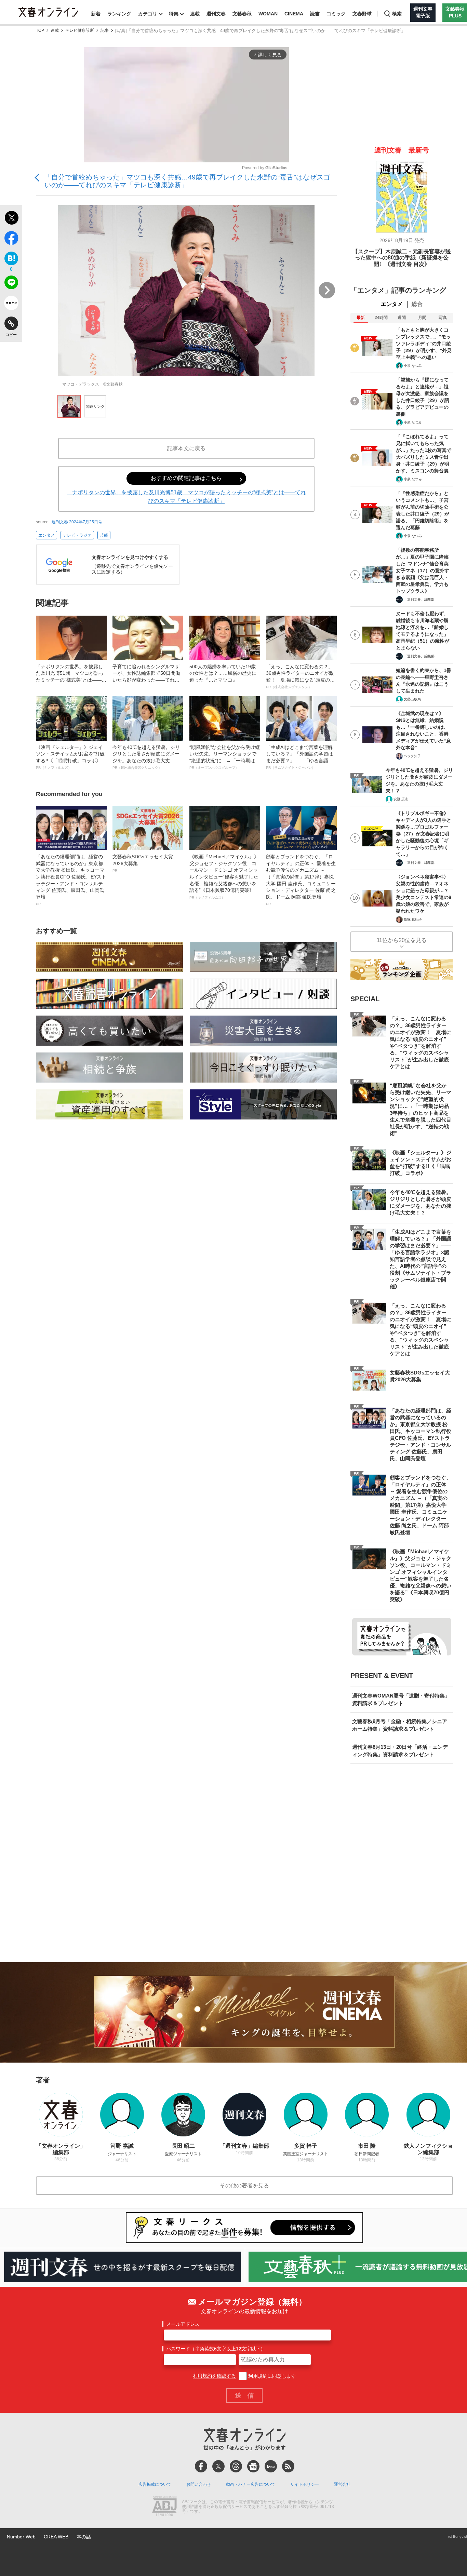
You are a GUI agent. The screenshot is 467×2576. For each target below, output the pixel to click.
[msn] (271, 2466)
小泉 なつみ (413, 366)
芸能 (104, 535)
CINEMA (294, 14)
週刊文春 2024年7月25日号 (77, 522)
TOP (40, 31)
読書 (315, 14)
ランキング (119, 14)
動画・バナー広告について (251, 2484)
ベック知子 (412, 756)
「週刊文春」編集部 (419, 599)
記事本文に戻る (186, 448)
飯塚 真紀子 (413, 919)
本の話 (84, 2537)
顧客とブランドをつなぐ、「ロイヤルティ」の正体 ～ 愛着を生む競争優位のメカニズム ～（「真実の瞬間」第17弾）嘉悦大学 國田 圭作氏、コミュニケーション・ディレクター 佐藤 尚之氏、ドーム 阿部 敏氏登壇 (301, 880)
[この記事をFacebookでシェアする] (11, 239)
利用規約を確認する (214, 2376)
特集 (174, 14)
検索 (397, 14)
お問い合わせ (199, 2484)
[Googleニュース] (253, 2466)
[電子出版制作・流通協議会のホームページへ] (164, 2507)
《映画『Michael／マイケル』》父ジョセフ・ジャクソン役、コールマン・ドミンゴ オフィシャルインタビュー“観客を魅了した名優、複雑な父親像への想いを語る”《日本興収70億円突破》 (224, 877)
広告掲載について (155, 2484)
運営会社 (342, 2484)
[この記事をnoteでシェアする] (11, 304)
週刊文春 (216, 14)
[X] (218, 2466)
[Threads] (236, 2466)
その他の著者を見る (244, 2185)
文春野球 (362, 14)
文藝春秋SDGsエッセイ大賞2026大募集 (143, 863)
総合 (417, 304)
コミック (336, 14)
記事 (105, 31)
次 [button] (327, 290)
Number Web (21, 2537)
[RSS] (288, 2466)
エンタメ (46, 535)
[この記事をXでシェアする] (11, 219)
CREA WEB (56, 2537)
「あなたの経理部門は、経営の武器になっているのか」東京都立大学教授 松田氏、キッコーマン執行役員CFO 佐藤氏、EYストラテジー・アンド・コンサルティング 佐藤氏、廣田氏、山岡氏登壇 (71, 880)
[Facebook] (201, 2466)
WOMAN (268, 14)
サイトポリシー (305, 2484)
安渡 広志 (401, 799)
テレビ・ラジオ (77, 535)
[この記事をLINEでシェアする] (11, 284)
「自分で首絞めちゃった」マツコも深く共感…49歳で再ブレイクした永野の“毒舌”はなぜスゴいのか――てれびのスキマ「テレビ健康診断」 (187, 181)
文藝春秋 (242, 14)
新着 (96, 14)
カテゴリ (148, 14)
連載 (195, 14)
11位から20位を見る (402, 940)
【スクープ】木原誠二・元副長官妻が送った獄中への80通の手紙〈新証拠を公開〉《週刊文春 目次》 (402, 258)
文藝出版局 (412, 699)
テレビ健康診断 (80, 31)
